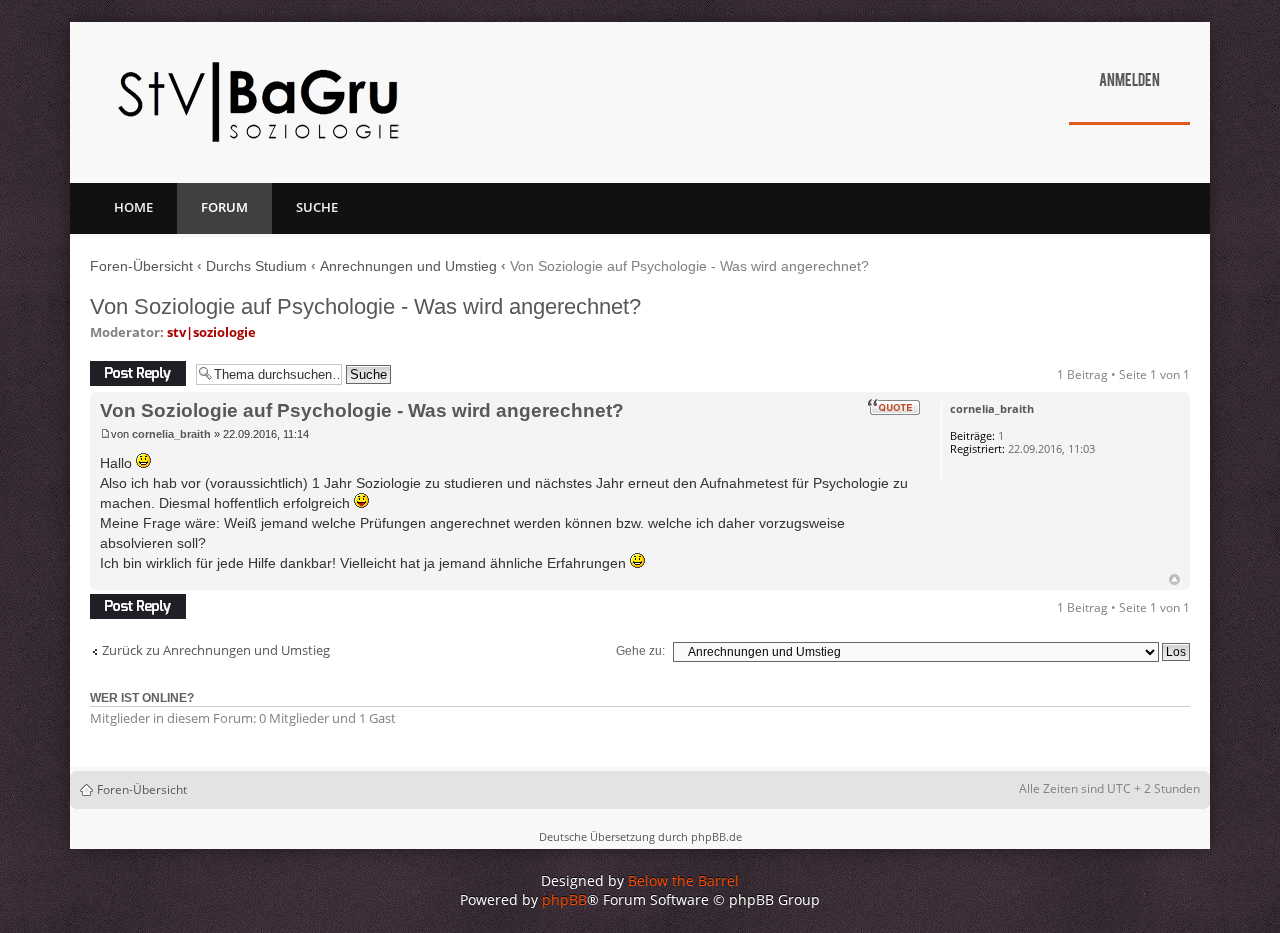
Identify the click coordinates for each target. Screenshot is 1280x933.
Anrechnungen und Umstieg (408, 266)
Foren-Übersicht (141, 266)
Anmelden (1129, 82)
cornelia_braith (171, 434)
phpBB (564, 899)
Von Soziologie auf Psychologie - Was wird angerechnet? (365, 306)
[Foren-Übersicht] (258, 102)
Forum (224, 207)
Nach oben (1174, 579)
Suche (317, 207)
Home (133, 207)
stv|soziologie (211, 332)
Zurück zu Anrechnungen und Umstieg (216, 650)
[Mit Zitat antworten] (894, 407)
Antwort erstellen (138, 369)
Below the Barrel (683, 880)
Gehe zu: (640, 651)
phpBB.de (716, 836)
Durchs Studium (256, 266)
